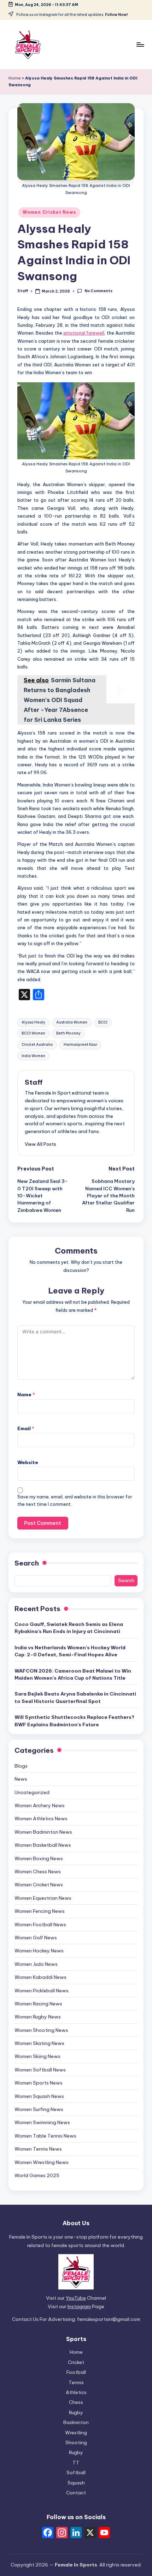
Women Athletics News (41, 1818)
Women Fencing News (40, 1911)
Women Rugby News (38, 2017)
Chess (76, 2402)
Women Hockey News (39, 1951)
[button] (40, 1144)
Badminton (76, 2422)
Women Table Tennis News (45, 2136)
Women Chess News (38, 1871)
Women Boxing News (39, 1858)
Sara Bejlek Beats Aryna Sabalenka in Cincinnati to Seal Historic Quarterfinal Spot (75, 1697)
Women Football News (40, 1924)
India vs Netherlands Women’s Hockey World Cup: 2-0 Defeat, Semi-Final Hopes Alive (70, 1651)
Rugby (76, 2412)
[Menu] (140, 44)
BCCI (103, 1022)
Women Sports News (39, 2083)
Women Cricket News (49, 212)
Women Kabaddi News (40, 1977)
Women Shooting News (41, 2030)
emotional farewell (84, 333)
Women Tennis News (38, 2149)
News (21, 1779)
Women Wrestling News (42, 2162)
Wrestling (76, 2433)
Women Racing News (38, 2004)
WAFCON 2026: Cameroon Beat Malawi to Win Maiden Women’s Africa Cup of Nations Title (73, 1674)
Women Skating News (39, 2043)
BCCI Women (33, 1033)
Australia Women (72, 1022)
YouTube (76, 2298)
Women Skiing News (37, 2056)
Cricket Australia (37, 1045)
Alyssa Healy (33, 1022)
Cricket (76, 2362)
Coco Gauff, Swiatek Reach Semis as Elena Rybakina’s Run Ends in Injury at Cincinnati (69, 1628)
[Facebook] (48, 2533)
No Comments (98, 291)
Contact (76, 2493)
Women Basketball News (43, 1845)
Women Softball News (40, 2070)
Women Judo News (36, 1964)
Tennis (76, 2382)
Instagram (79, 2306)
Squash (76, 2483)
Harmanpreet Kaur (80, 1045)
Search (27, 1563)
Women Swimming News (42, 2122)
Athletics (76, 2392)
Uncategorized (32, 1792)
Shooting (76, 2442)
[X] (90, 2533)
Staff (34, 1082)
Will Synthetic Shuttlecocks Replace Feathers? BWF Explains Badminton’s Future (74, 1721)
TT (76, 2463)
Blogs (21, 1766)
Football (76, 2372)
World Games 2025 (37, 2175)
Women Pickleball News (42, 1991)
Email (26, 1428)
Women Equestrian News (43, 1898)
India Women (33, 1056)
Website (28, 1462)
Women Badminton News (43, 1832)
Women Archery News (40, 1805)
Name (26, 1395)
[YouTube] (104, 2533)
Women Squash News (39, 2096)
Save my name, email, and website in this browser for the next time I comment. (75, 1501)
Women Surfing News (39, 2109)
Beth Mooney (68, 1033)
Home (14, 78)
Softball (76, 2472)
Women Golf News (36, 1938)
